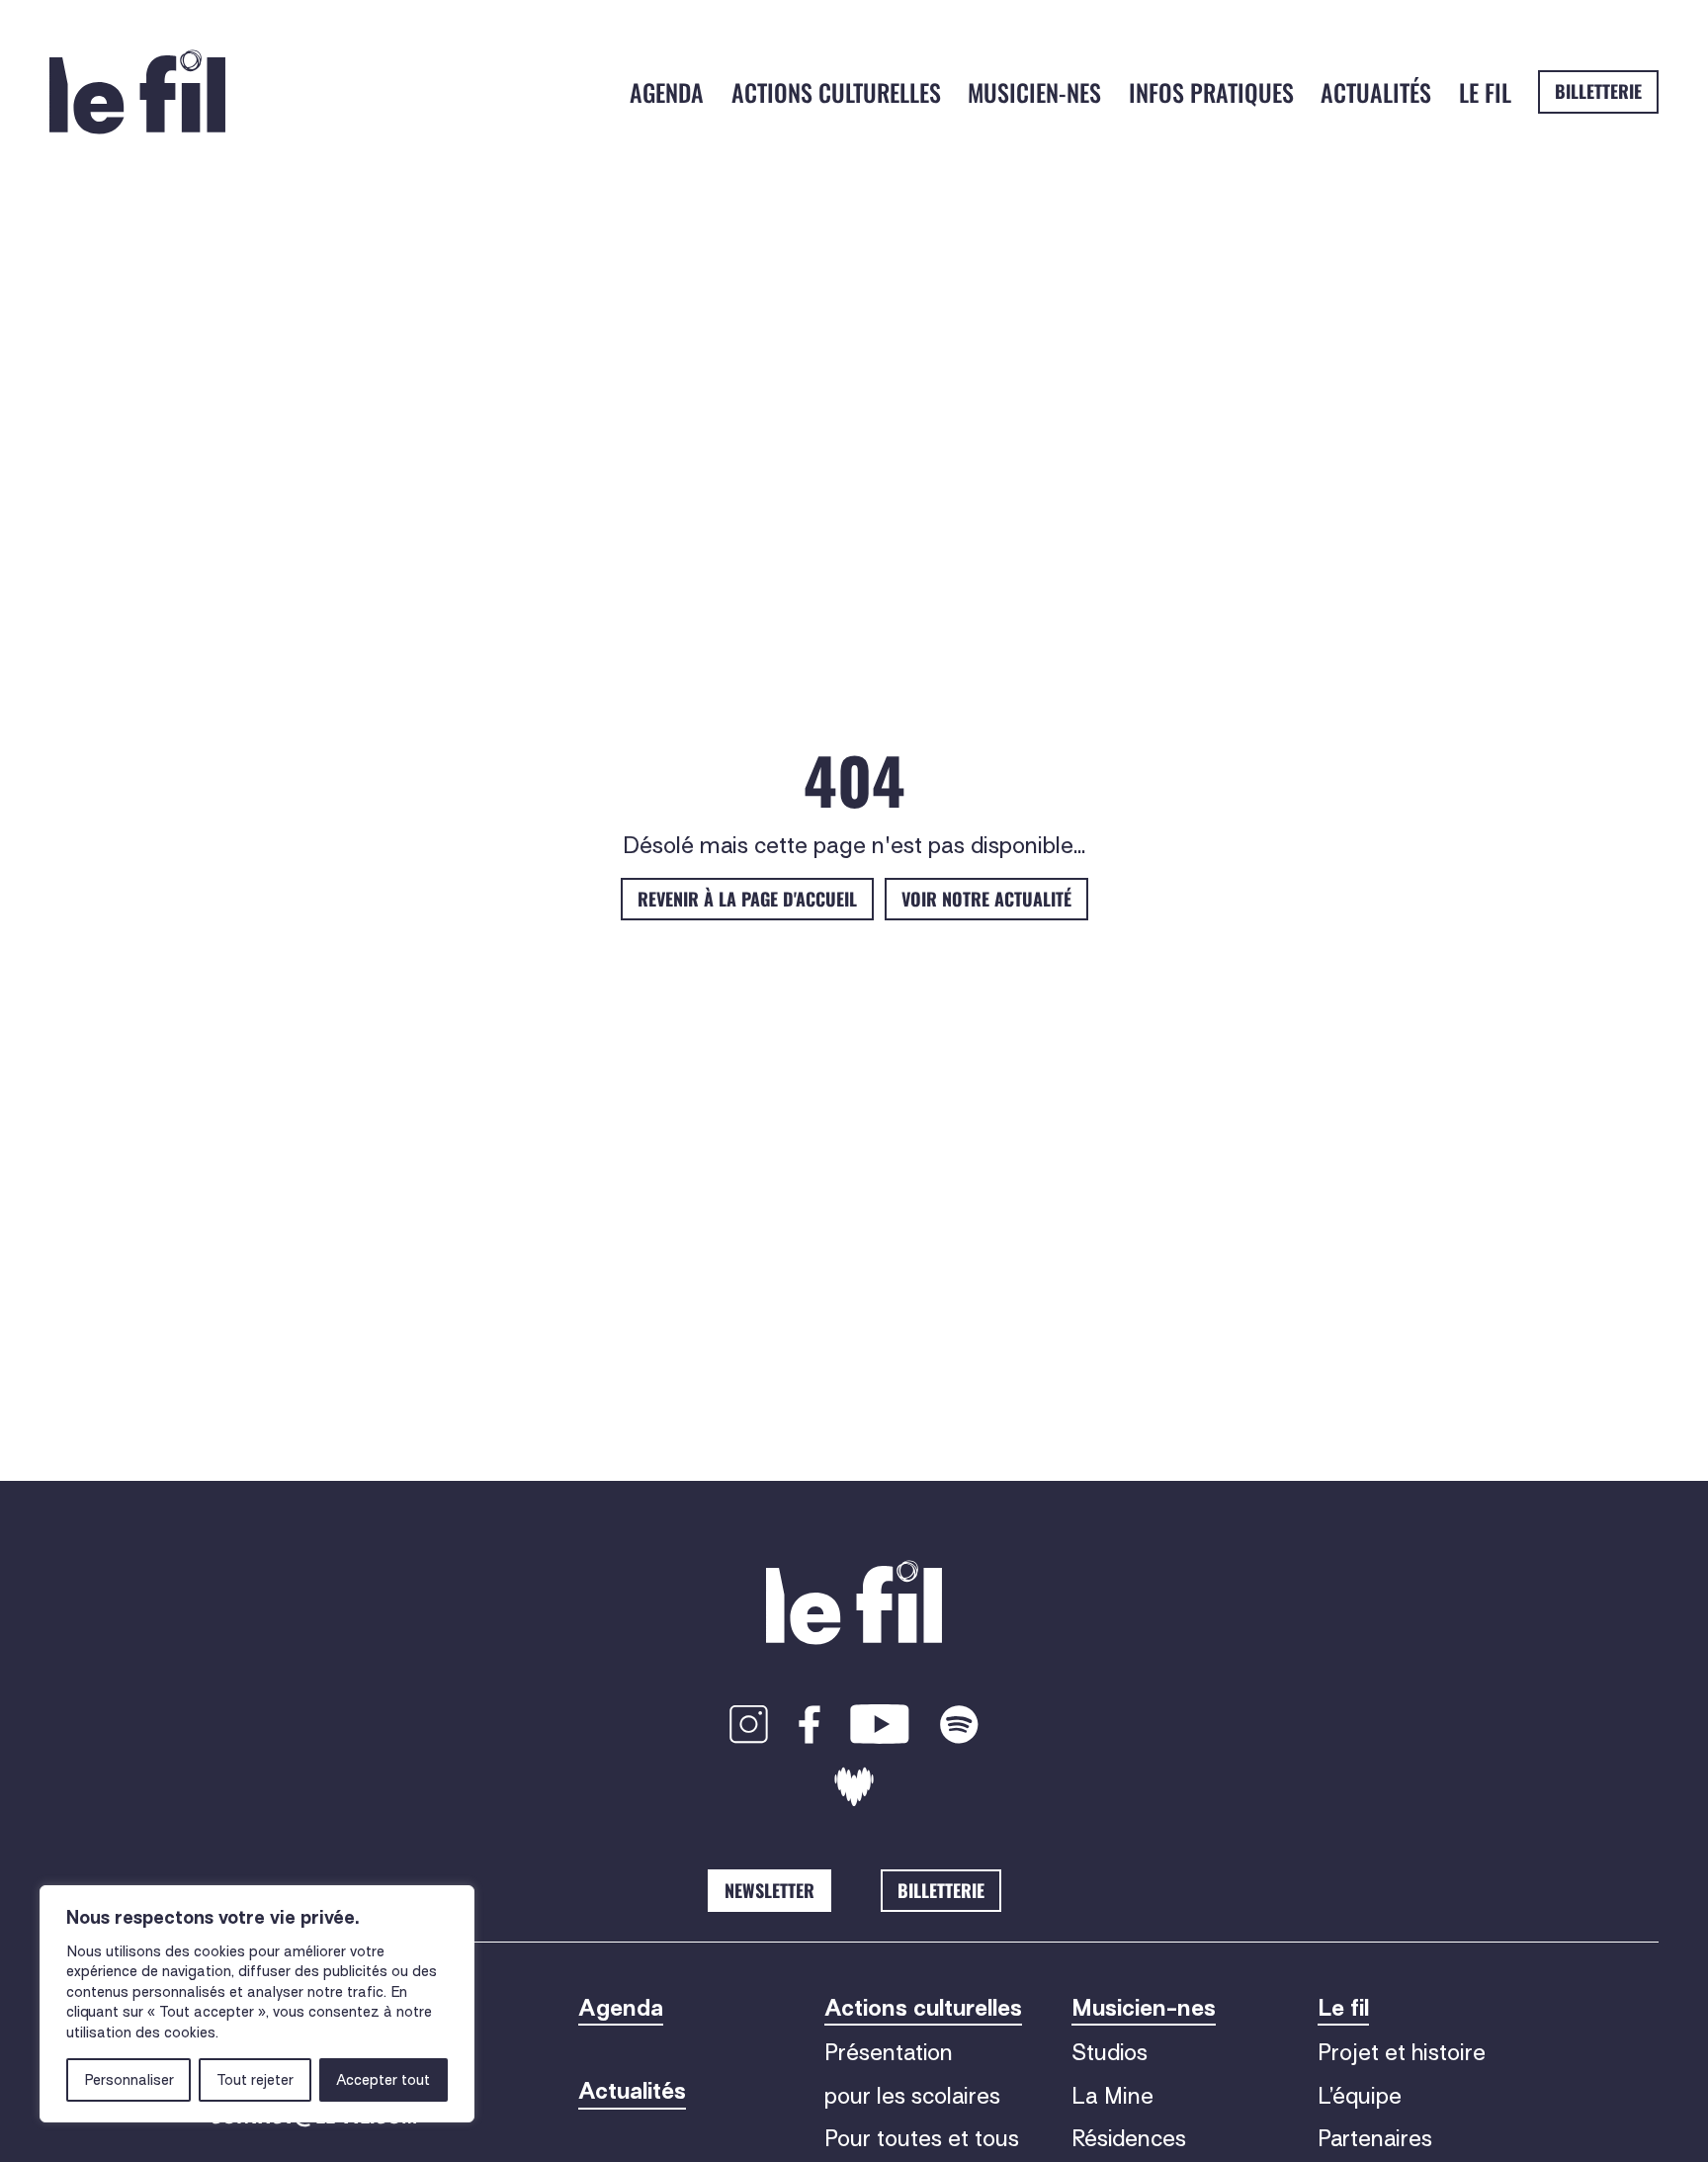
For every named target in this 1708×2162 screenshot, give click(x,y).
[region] (257, 2004)
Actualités (1376, 92)
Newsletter (769, 1890)
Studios (1110, 2052)
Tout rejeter (255, 2080)
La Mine (1112, 2096)
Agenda (667, 92)
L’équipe (1360, 2096)
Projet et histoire (1402, 2052)
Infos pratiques (1211, 92)
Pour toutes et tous (922, 2138)
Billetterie (1598, 91)
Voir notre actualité (986, 899)
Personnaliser (129, 2080)
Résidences (1129, 2138)
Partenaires (1375, 2138)
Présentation (889, 2052)
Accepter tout (383, 2080)
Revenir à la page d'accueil (747, 899)
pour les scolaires (912, 2096)
